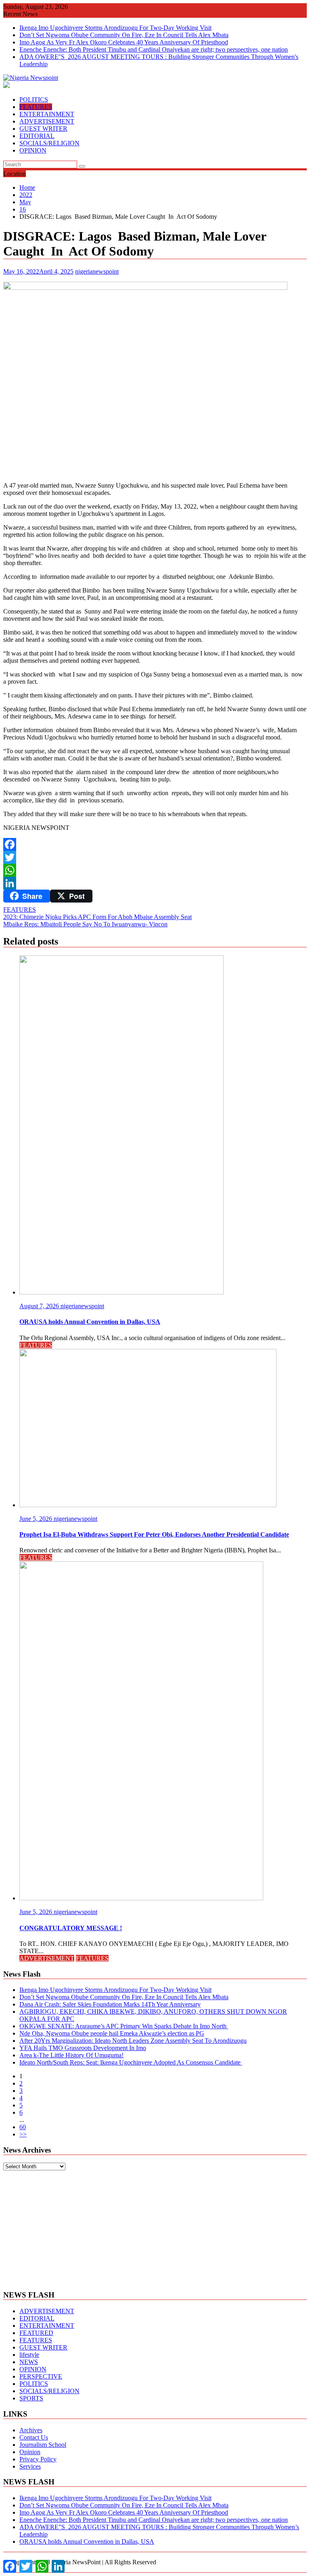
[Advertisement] (155, 2227)
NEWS (29, 2362)
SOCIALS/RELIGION (49, 143)
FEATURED (36, 2333)
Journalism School (43, 2445)
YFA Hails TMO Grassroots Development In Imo (83, 2048)
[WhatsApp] (155, 870)
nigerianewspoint (97, 271)
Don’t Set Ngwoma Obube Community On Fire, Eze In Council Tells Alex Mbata (124, 35)
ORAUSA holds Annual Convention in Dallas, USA (87, 2541)
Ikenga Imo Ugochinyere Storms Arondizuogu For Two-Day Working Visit (115, 28)
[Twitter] (155, 857)
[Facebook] (155, 844)
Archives (31, 2430)
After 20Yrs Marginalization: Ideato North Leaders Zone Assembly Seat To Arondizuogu (133, 2041)
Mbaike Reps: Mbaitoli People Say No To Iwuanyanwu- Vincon (85, 924)
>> (23, 2134)
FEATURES (36, 107)
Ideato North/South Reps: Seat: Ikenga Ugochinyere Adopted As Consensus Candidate (131, 2062)
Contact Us (34, 2437)
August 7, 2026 (40, 1306)
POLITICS (34, 99)
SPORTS (31, 2398)
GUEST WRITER (43, 129)
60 (23, 2127)
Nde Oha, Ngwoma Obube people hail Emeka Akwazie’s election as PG (112, 2033)
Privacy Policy (38, 2459)
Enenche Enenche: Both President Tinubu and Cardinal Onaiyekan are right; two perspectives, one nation (154, 49)
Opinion (30, 2452)
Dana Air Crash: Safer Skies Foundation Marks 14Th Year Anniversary (110, 2004)
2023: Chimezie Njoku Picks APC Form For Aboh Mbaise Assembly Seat (97, 917)
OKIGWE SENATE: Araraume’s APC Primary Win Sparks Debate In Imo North (124, 2026)
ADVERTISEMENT (47, 121)
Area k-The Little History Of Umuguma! (71, 2055)
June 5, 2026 (37, 1519)
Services (30, 2466)
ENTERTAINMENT (47, 114)
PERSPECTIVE (41, 2376)
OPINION (33, 150)
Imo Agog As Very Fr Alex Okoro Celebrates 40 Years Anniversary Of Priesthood (124, 42)
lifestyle (29, 2355)
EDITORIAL (37, 136)
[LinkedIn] (155, 883)
